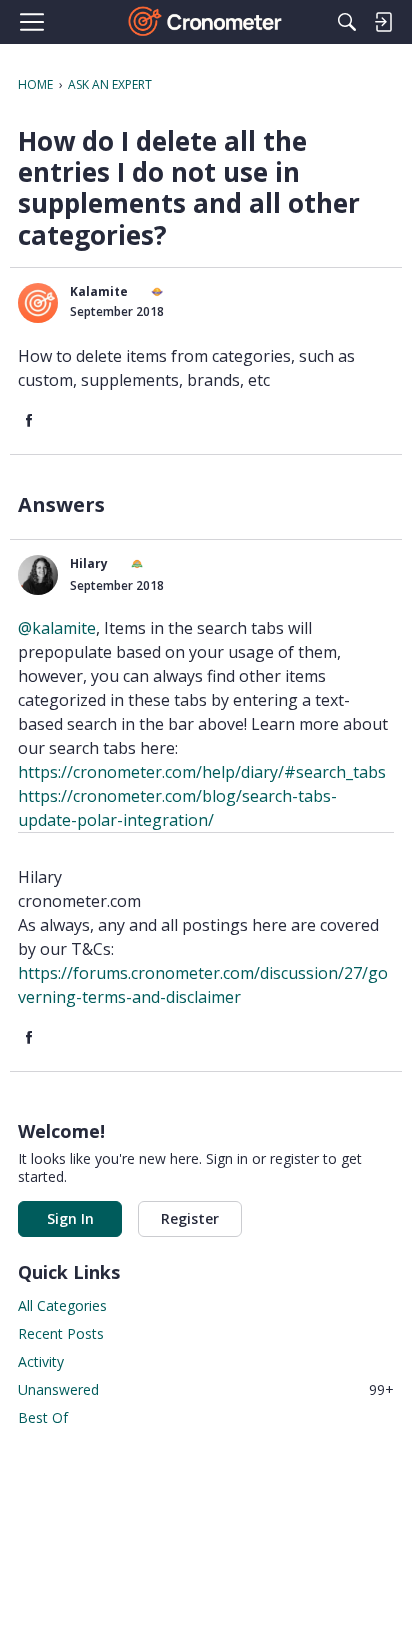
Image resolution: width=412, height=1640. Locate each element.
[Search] (347, 22)
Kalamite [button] (99, 291)
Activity (41, 1361)
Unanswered (206, 1389)
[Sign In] (383, 22)
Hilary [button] (89, 563)
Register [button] (190, 1218)
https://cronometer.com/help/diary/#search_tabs (202, 772)
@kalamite (57, 628)
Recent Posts (61, 1333)
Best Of (43, 1417)
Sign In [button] (70, 1218)
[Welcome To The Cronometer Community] (206, 22)
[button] (38, 303)
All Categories (62, 1305)
